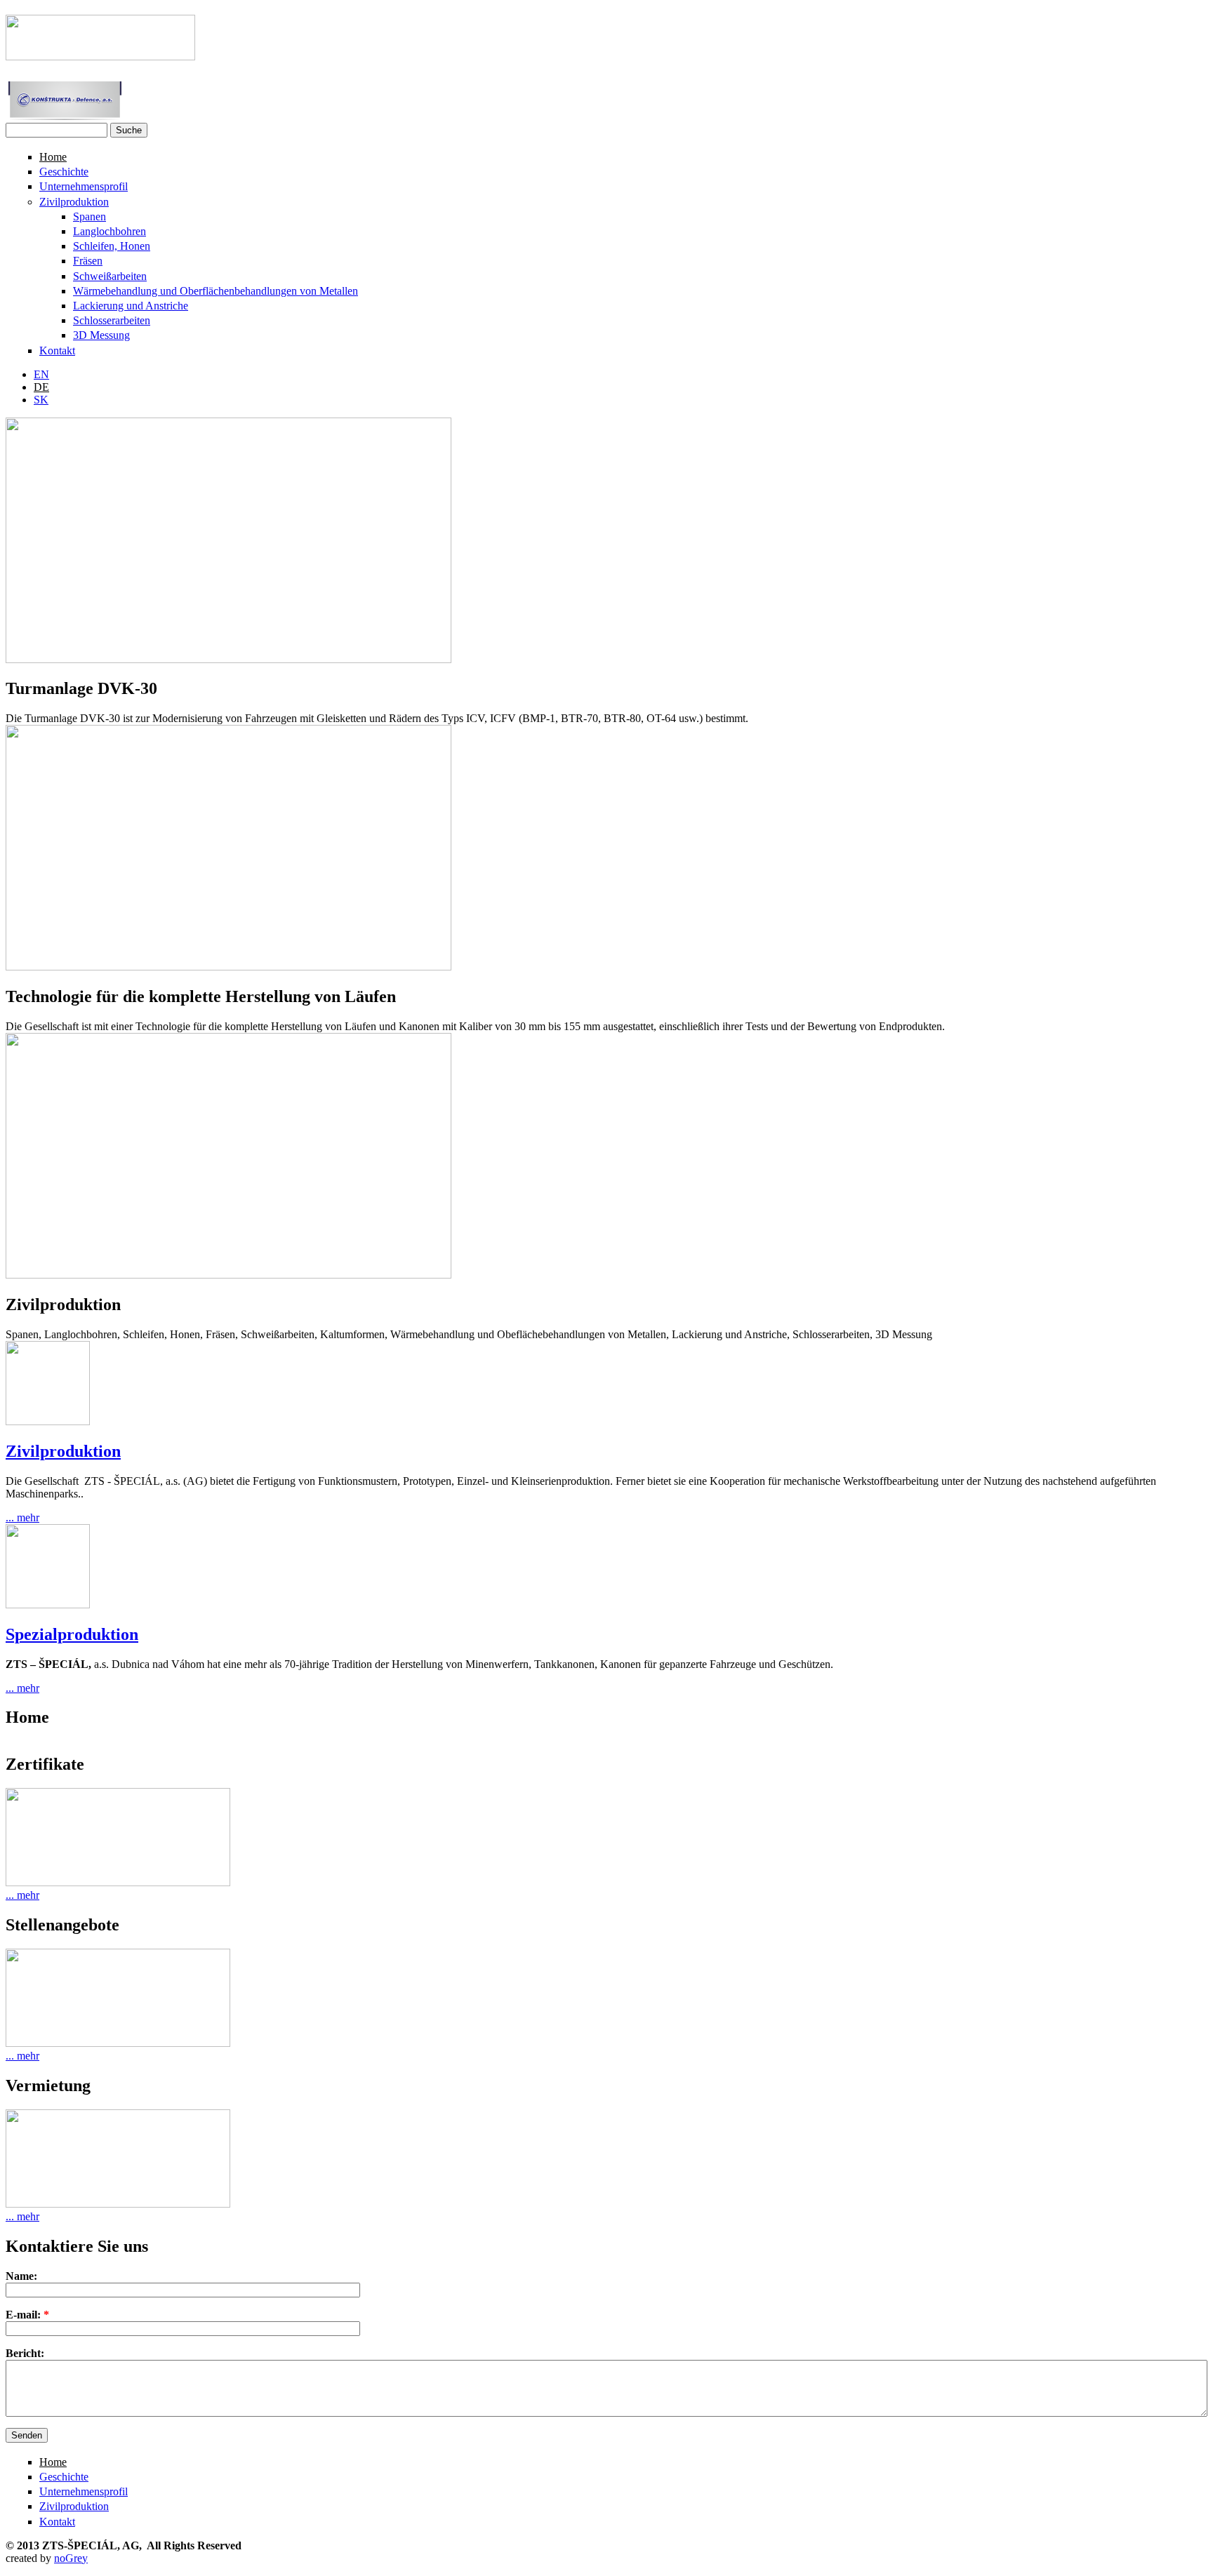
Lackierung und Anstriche (131, 306)
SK (41, 400)
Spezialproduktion (72, 1634)
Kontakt (57, 351)
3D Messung (101, 335)
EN (41, 374)
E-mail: (27, 2315)
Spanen (90, 216)
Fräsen (88, 261)
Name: (21, 2276)
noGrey (71, 2558)
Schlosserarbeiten (112, 320)
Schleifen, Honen (112, 246)
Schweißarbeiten (110, 276)
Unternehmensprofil (84, 186)
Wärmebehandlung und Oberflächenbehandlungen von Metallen (216, 291)
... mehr (22, 1517)
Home (53, 157)
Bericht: (25, 2353)
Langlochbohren (110, 231)
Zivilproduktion (74, 202)
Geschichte (64, 172)
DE (41, 387)
